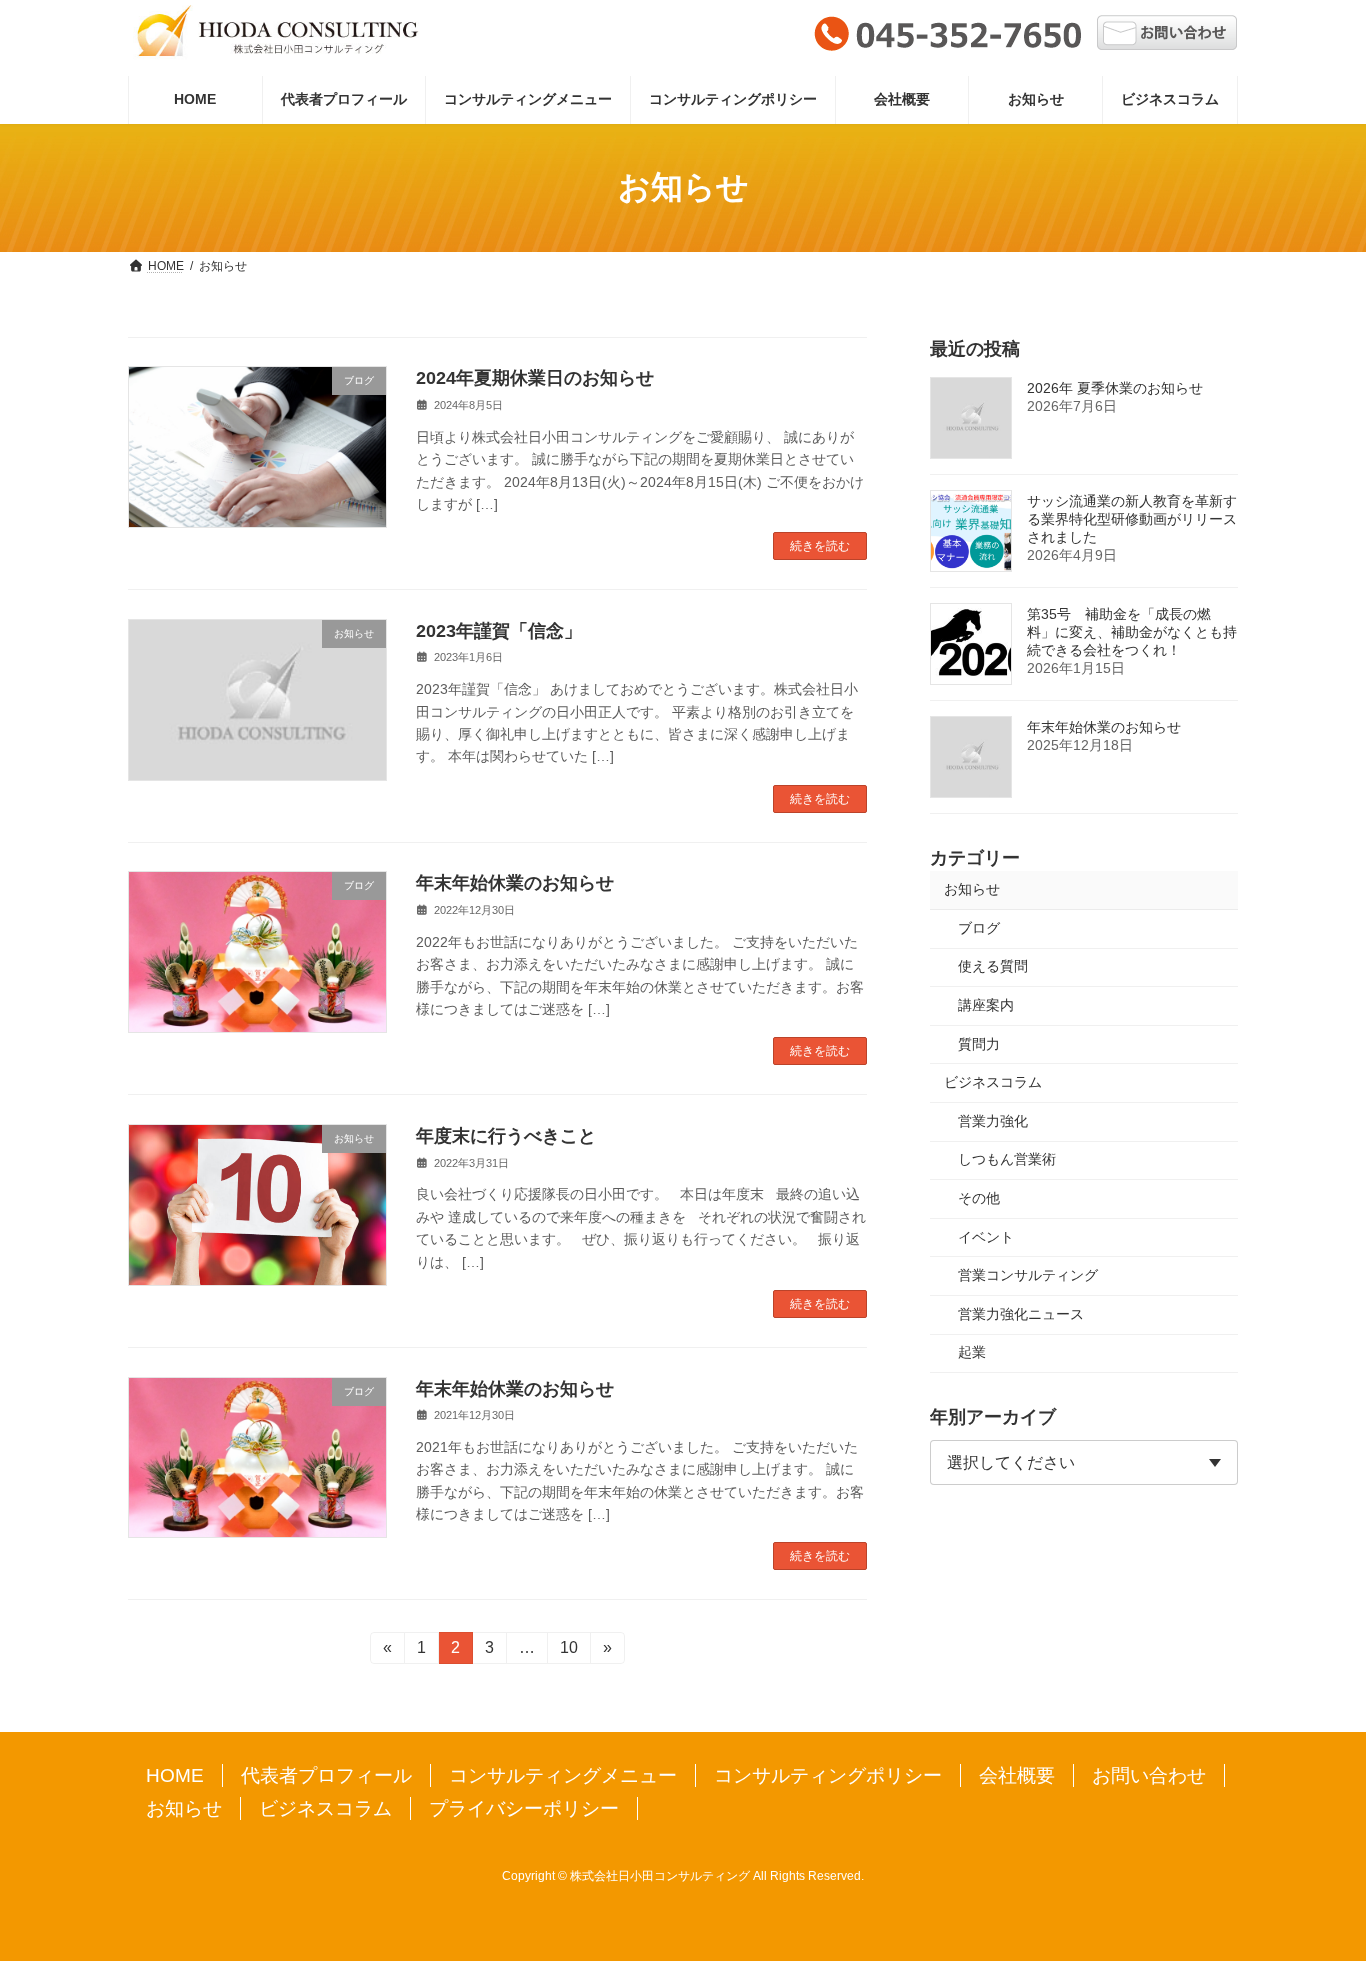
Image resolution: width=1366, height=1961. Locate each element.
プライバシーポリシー (524, 1808)
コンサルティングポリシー (828, 1775)
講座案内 (986, 1005)
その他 (979, 1198)
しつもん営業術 (1007, 1159)
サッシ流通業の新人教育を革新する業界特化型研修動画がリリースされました (1132, 519)
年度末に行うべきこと (506, 1136)
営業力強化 (993, 1120)
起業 (972, 1352)
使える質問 (993, 966)
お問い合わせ (1149, 1775)
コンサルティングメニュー (563, 1775)
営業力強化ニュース (1021, 1313)
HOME (175, 1775)
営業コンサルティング (1028, 1275)
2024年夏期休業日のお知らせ (535, 378)
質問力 (979, 1043)
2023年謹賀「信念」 (499, 631)
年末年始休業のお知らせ (515, 883)
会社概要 (1017, 1775)
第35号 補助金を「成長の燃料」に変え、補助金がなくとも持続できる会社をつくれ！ (1132, 632)
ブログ (979, 927)
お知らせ (972, 889)
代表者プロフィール (326, 1775)
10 (568, 1651)
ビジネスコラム (993, 1082)
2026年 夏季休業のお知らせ (1115, 388)
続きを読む (820, 546)
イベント (986, 1236)
